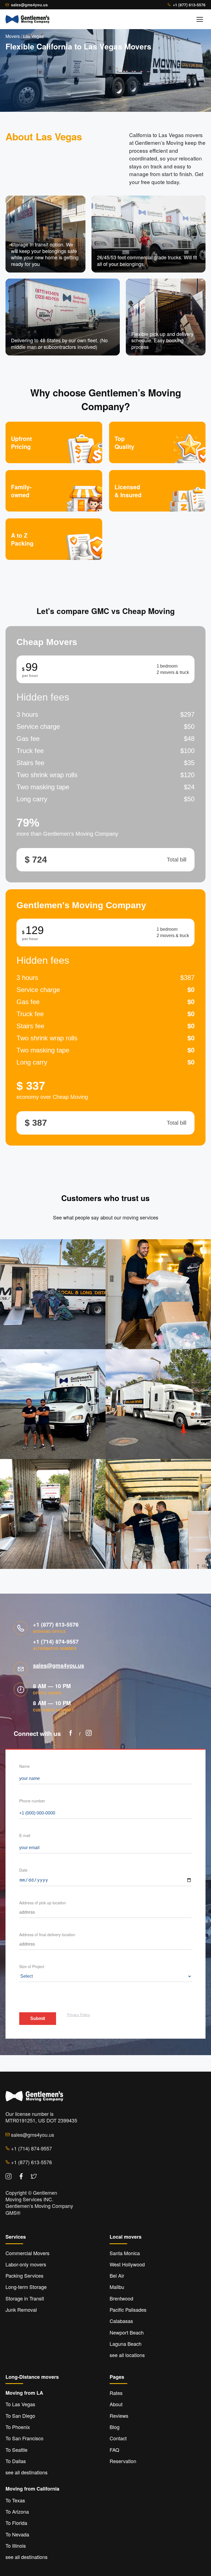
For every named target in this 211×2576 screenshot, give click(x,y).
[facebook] (71, 1734)
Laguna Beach (126, 2344)
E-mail (25, 1835)
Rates (116, 2393)
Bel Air (117, 2275)
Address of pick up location (43, 1903)
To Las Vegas (20, 2404)
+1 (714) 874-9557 (56, 1641)
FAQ (114, 2450)
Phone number (32, 1801)
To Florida (16, 2523)
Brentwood (121, 2298)
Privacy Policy (79, 2015)
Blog (115, 2427)
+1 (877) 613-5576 (189, 5)
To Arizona (17, 2511)
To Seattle (16, 2450)
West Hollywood (127, 2264)
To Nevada (17, 2534)
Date (23, 1870)
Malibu (117, 2287)
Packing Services (24, 2275)
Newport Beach (127, 2332)
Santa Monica (125, 2253)
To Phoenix (18, 2427)
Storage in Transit (25, 2298)
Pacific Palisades (128, 2310)
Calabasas (121, 2321)
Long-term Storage (26, 2287)
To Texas (15, 2500)
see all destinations (27, 2472)
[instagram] (89, 1734)
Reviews (119, 2416)
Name (24, 1766)
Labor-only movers (26, 2264)
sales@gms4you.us (29, 5)
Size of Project (32, 1966)
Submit (38, 2018)
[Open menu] (200, 19)
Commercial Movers (27, 2253)
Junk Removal (21, 2310)
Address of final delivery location (47, 1935)
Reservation (123, 2461)
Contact (118, 2438)
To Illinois (16, 2546)
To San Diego (20, 2416)
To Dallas (16, 2461)
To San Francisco (24, 2438)
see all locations (127, 2355)
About (116, 2404)
